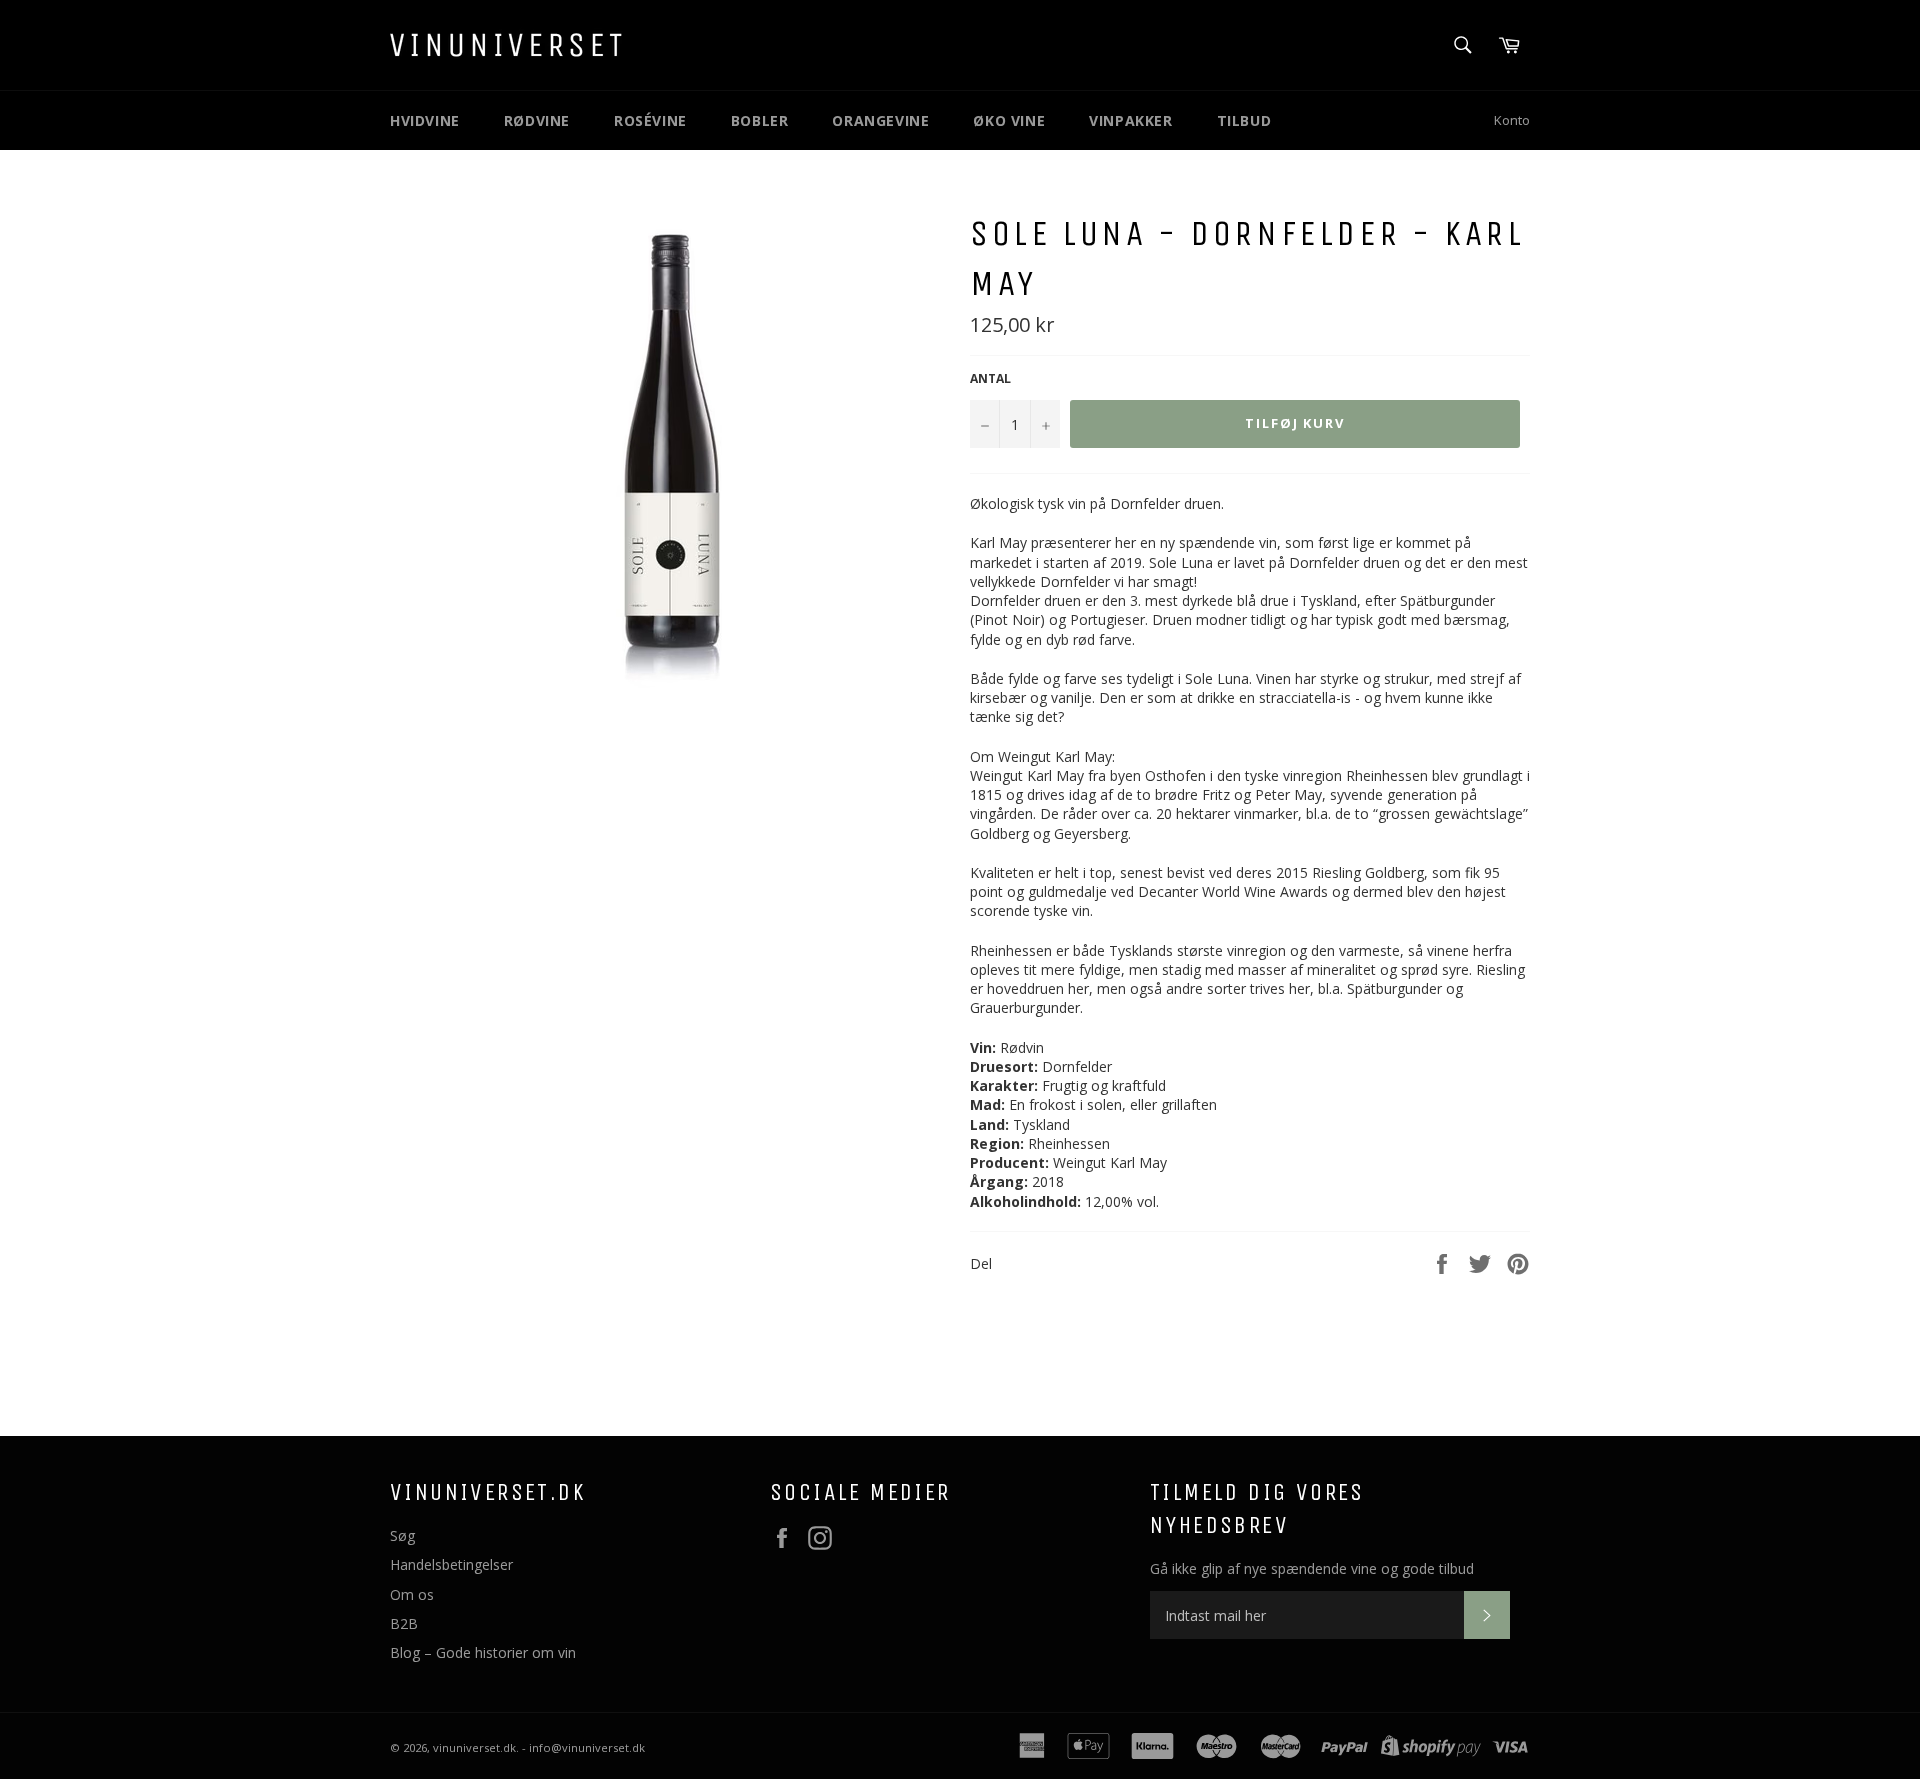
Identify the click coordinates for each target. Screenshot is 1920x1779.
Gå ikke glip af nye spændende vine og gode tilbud (1312, 1568)
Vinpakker (1130, 120)
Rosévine (650, 120)
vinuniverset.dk (474, 1747)
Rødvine (537, 120)
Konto (1512, 120)
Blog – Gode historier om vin (483, 1652)
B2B (404, 1623)
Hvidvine (425, 120)
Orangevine (880, 120)
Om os (412, 1594)
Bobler (760, 120)
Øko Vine (1009, 120)
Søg (402, 1535)
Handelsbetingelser (451, 1564)
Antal (990, 379)
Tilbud (1244, 120)
